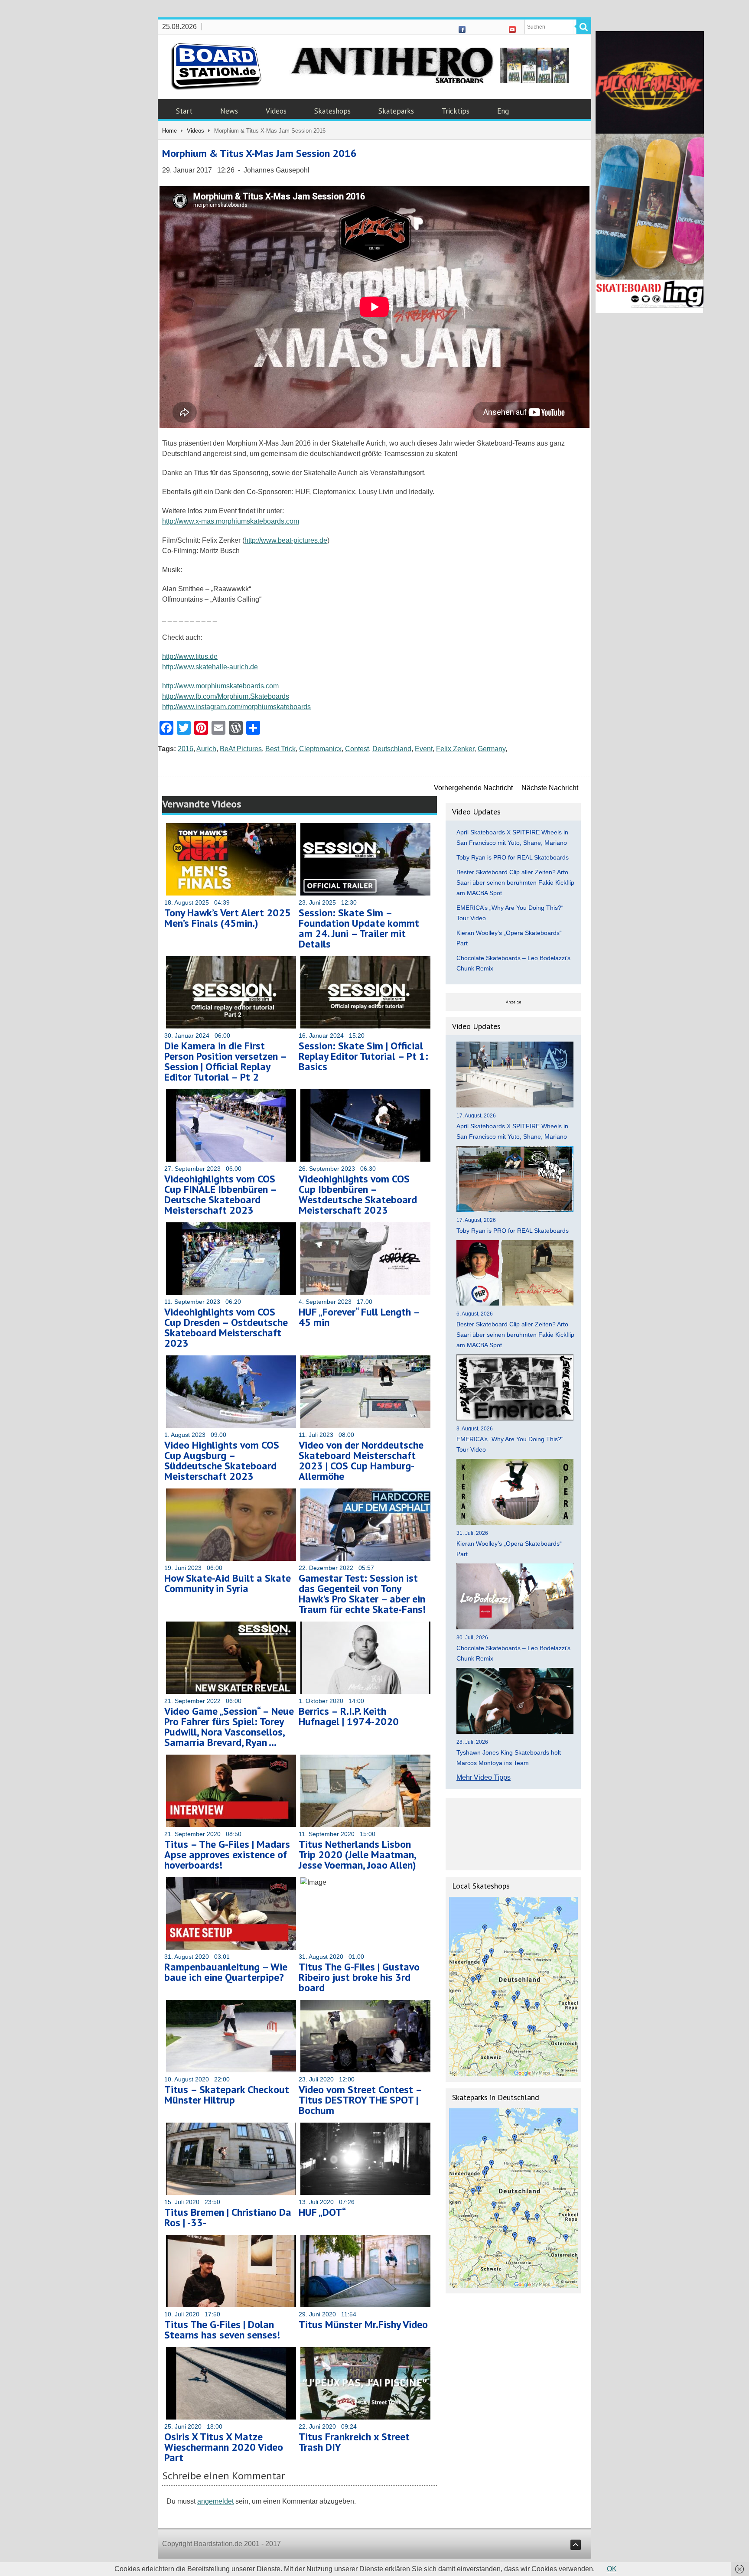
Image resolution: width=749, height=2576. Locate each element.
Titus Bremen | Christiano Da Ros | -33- (228, 2217)
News (229, 111)
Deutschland (392, 749)
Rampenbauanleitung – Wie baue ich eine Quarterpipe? (226, 1972)
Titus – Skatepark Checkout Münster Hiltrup (227, 2095)
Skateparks (396, 111)
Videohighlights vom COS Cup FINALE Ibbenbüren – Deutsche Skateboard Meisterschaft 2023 (220, 1194)
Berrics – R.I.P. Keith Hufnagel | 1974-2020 (349, 1716)
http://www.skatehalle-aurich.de (210, 667)
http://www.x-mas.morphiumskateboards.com (231, 521)
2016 (186, 749)
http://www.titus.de (190, 656)
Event (424, 749)
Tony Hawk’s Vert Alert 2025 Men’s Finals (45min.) (228, 918)
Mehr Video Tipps (484, 1777)
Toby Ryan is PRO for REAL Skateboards (513, 857)
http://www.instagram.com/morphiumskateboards (236, 707)
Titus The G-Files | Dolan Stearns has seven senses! (222, 2330)
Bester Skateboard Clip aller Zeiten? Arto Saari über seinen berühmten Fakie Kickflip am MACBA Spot (515, 883)
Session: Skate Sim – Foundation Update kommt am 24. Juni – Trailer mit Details (359, 928)
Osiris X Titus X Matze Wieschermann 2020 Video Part (224, 2447)
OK (612, 2569)
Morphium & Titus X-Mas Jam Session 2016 (259, 153)
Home (169, 131)
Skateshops (332, 111)
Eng (503, 111)
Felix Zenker (455, 749)
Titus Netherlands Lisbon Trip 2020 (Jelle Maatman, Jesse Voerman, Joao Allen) (357, 1855)
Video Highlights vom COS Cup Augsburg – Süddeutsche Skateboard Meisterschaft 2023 (222, 1461)
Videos (276, 111)
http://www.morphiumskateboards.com (220, 686)
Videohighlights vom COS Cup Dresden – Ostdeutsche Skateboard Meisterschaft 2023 (226, 1327)
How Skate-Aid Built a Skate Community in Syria (228, 1583)
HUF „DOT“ (322, 2212)
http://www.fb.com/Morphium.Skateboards (226, 696)
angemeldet (215, 2501)
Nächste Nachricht (550, 788)
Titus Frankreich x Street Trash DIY (354, 2442)
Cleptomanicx (320, 749)
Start (184, 111)
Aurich (206, 749)
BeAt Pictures (241, 749)
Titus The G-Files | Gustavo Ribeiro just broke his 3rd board (359, 1977)
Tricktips (456, 111)
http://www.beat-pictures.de (286, 540)
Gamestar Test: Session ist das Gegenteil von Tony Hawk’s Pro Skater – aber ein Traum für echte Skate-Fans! (362, 1594)
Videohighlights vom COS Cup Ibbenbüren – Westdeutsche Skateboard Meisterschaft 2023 (358, 1194)
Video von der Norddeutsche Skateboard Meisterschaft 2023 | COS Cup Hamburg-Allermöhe (361, 1461)
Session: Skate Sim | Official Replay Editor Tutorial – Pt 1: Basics (363, 1056)
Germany (492, 749)
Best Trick (280, 749)
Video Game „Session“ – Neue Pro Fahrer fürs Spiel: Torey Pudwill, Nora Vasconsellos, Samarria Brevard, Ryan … (229, 1727)
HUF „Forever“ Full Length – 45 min (359, 1317)
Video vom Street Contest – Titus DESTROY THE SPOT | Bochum (360, 2100)
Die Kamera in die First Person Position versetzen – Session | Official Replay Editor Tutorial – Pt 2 (225, 1061)
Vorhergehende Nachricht (473, 788)
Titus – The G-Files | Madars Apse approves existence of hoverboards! (227, 1855)
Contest (357, 749)
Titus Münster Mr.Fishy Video (363, 2324)
